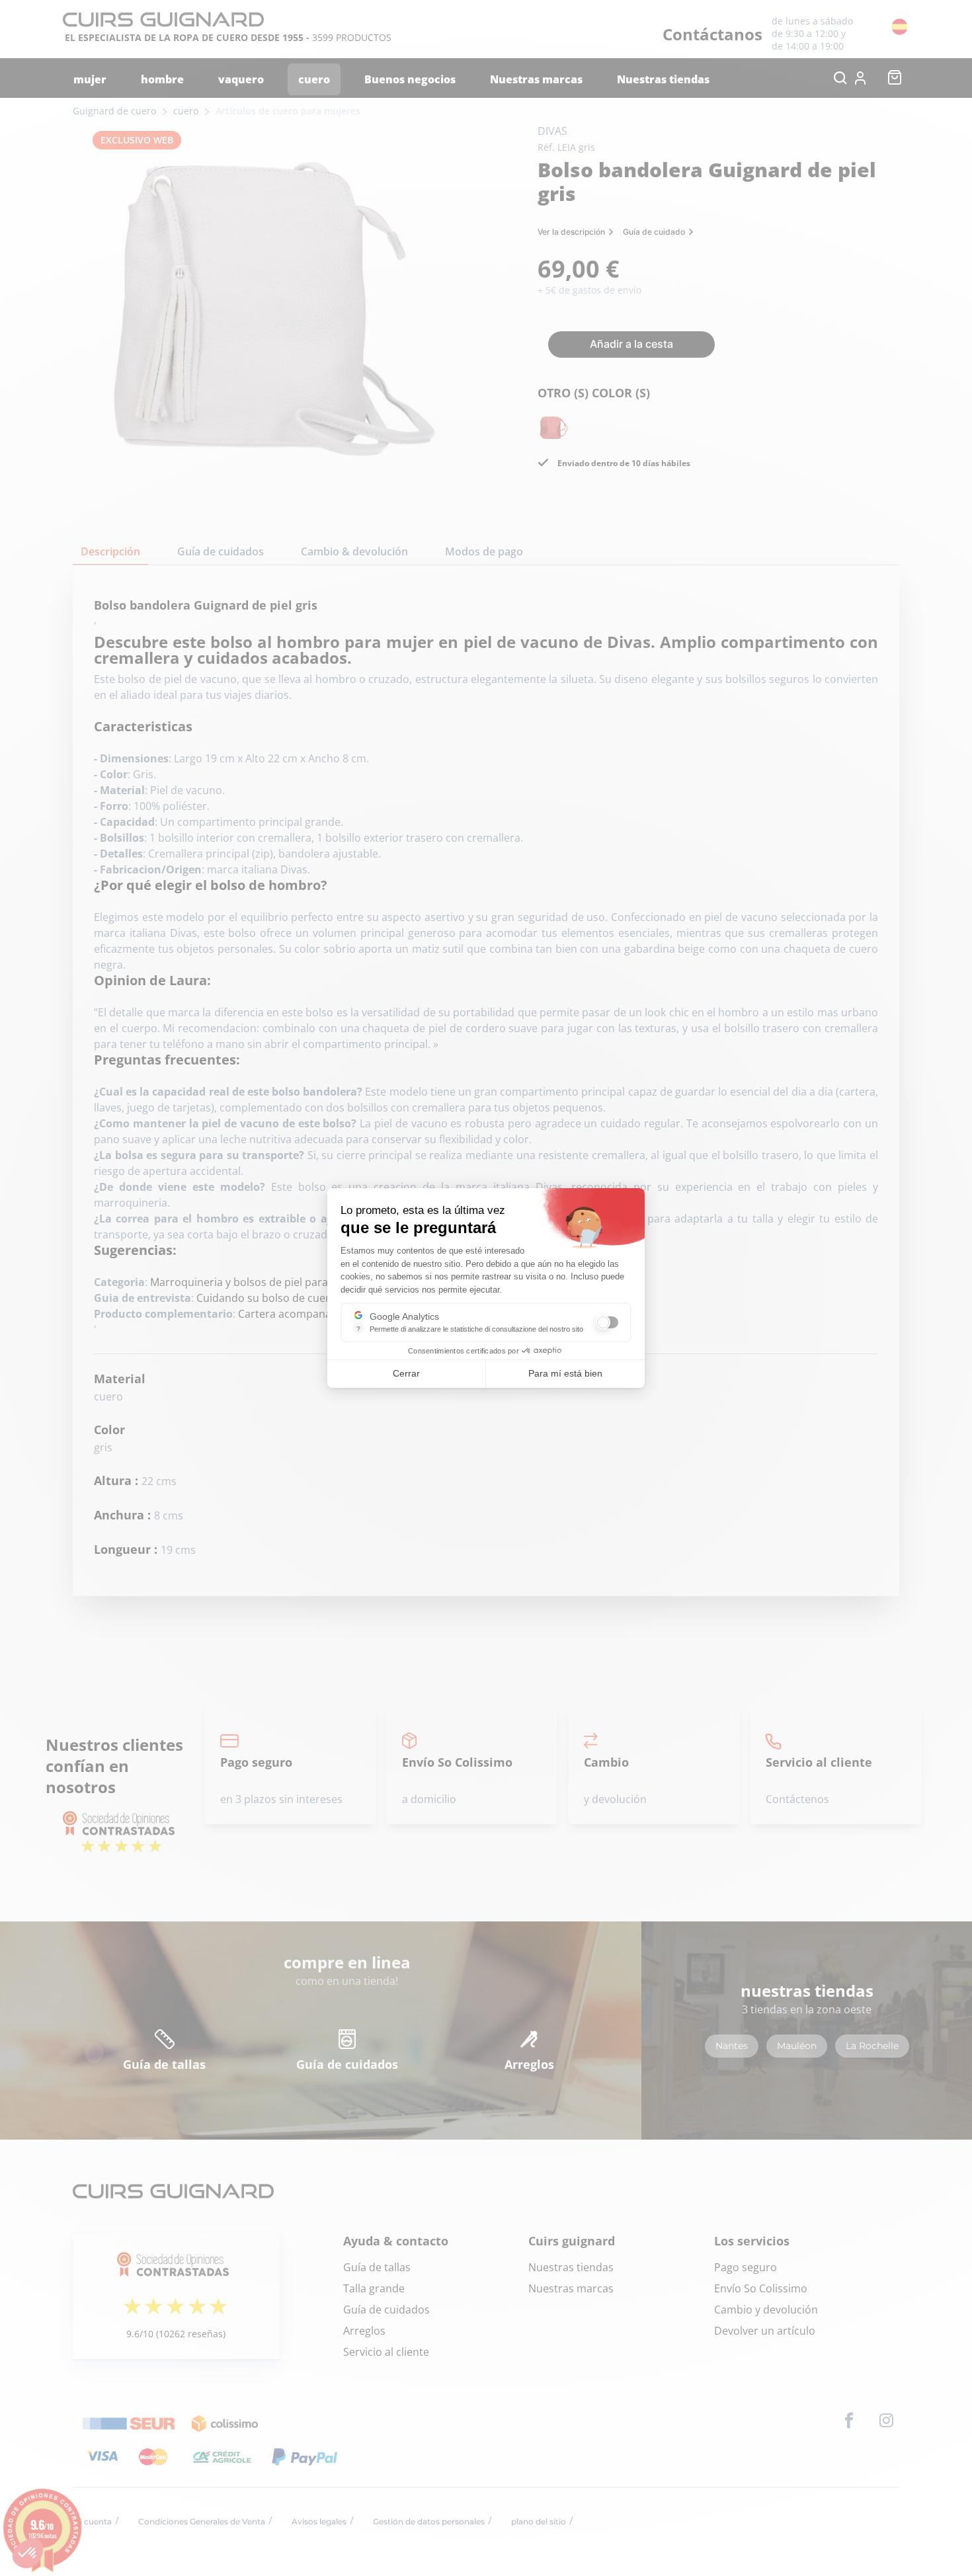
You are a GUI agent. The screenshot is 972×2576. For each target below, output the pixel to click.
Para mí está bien (565, 1373)
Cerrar (406, 1373)
